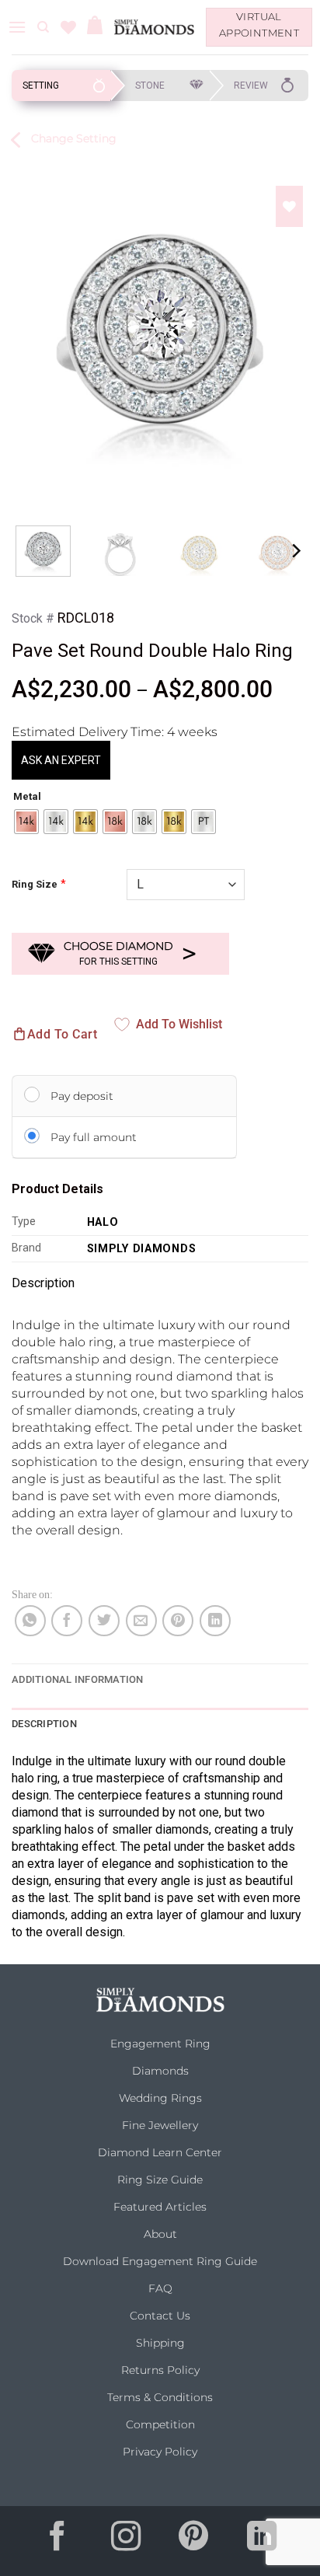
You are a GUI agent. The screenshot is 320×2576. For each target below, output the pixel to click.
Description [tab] (44, 1724)
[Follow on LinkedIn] (262, 2541)
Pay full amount (94, 1137)
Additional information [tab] (78, 1679)
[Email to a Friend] (141, 1621)
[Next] (290, 330)
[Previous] (30, 330)
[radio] (26, 822)
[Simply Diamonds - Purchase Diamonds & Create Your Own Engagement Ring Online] (154, 27)
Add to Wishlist (179, 1024)
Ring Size (35, 884)
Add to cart (62, 1034)
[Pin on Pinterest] (178, 1621)
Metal (27, 797)
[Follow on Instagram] (126, 2541)
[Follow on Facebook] (58, 2541)
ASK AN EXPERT (61, 760)
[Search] (43, 27)
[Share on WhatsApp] (30, 1621)
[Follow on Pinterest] (194, 2541)
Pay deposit (82, 1096)
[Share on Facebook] (67, 1621)
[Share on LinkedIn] (215, 1621)
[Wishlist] (68, 27)
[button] (17, 27)
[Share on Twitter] (104, 1621)
